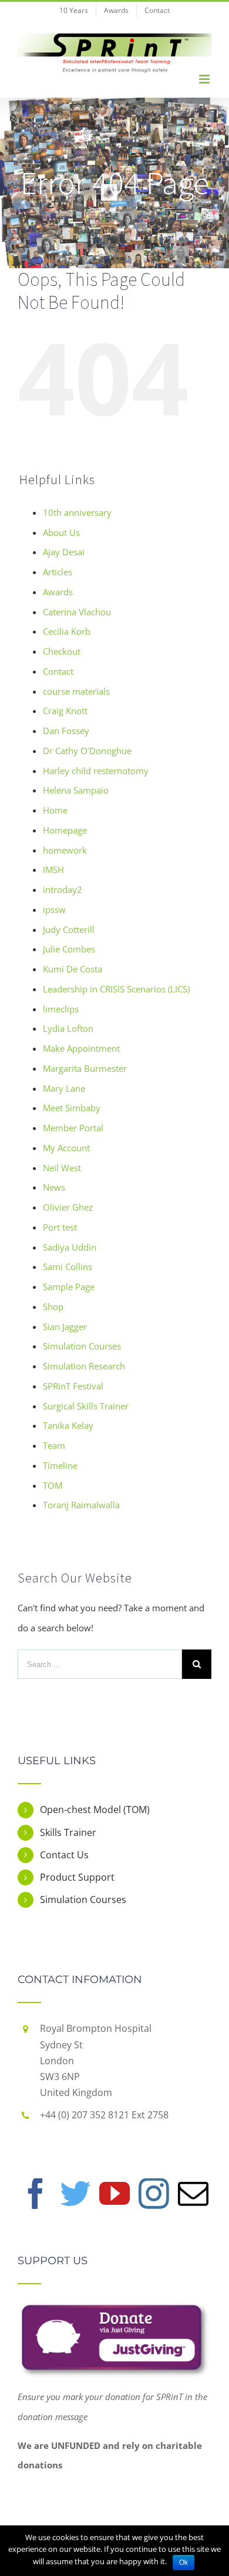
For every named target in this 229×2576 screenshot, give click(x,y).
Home (55, 810)
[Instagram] (154, 2194)
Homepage (65, 830)
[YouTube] (114, 2194)
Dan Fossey (66, 731)
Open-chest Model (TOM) (95, 1809)
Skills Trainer (68, 1832)
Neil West (62, 1168)
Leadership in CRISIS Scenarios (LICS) (116, 989)
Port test (60, 1227)
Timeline (60, 1465)
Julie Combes (69, 949)
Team (54, 1445)
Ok (183, 2562)
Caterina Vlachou (77, 612)
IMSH (53, 869)
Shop (53, 1307)
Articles (58, 572)
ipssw (54, 909)
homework (65, 850)
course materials (76, 691)
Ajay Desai (64, 552)
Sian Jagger (65, 1327)
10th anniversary (77, 512)
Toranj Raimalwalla (81, 1505)
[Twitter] (75, 2194)
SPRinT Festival (73, 1386)
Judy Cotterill (69, 929)
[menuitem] (74, 10)
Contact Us (64, 1855)
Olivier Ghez (68, 1207)
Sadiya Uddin (70, 1247)
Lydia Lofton (68, 1028)
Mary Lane (64, 1088)
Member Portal (73, 1128)
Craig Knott (65, 711)
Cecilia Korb (67, 631)
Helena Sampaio (76, 790)
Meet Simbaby (72, 1108)
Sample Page (69, 1287)
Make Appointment (81, 1048)
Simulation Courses (82, 1346)
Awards (58, 592)
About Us (61, 532)
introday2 (63, 889)
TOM (53, 1485)
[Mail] (193, 2194)
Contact (58, 671)
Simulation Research (84, 1366)
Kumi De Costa (73, 969)
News (54, 1187)
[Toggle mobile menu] (205, 79)
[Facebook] (36, 2194)
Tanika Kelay (68, 1425)
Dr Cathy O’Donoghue (87, 751)
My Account (66, 1148)
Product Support (77, 1877)
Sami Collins (68, 1267)
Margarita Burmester (85, 1068)
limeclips (61, 1009)
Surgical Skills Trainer (86, 1406)
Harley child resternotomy (96, 771)
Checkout (62, 651)
